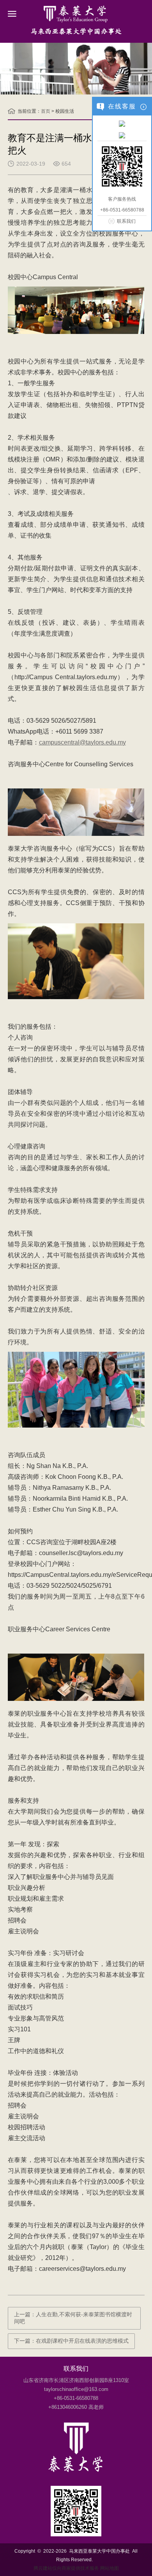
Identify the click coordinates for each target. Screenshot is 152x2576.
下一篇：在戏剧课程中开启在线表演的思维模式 (71, 2341)
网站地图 (110, 2568)
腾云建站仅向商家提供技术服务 (66, 2568)
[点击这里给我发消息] (122, 123)
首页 (46, 111)
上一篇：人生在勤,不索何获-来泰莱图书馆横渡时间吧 (73, 2318)
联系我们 (126, 221)
